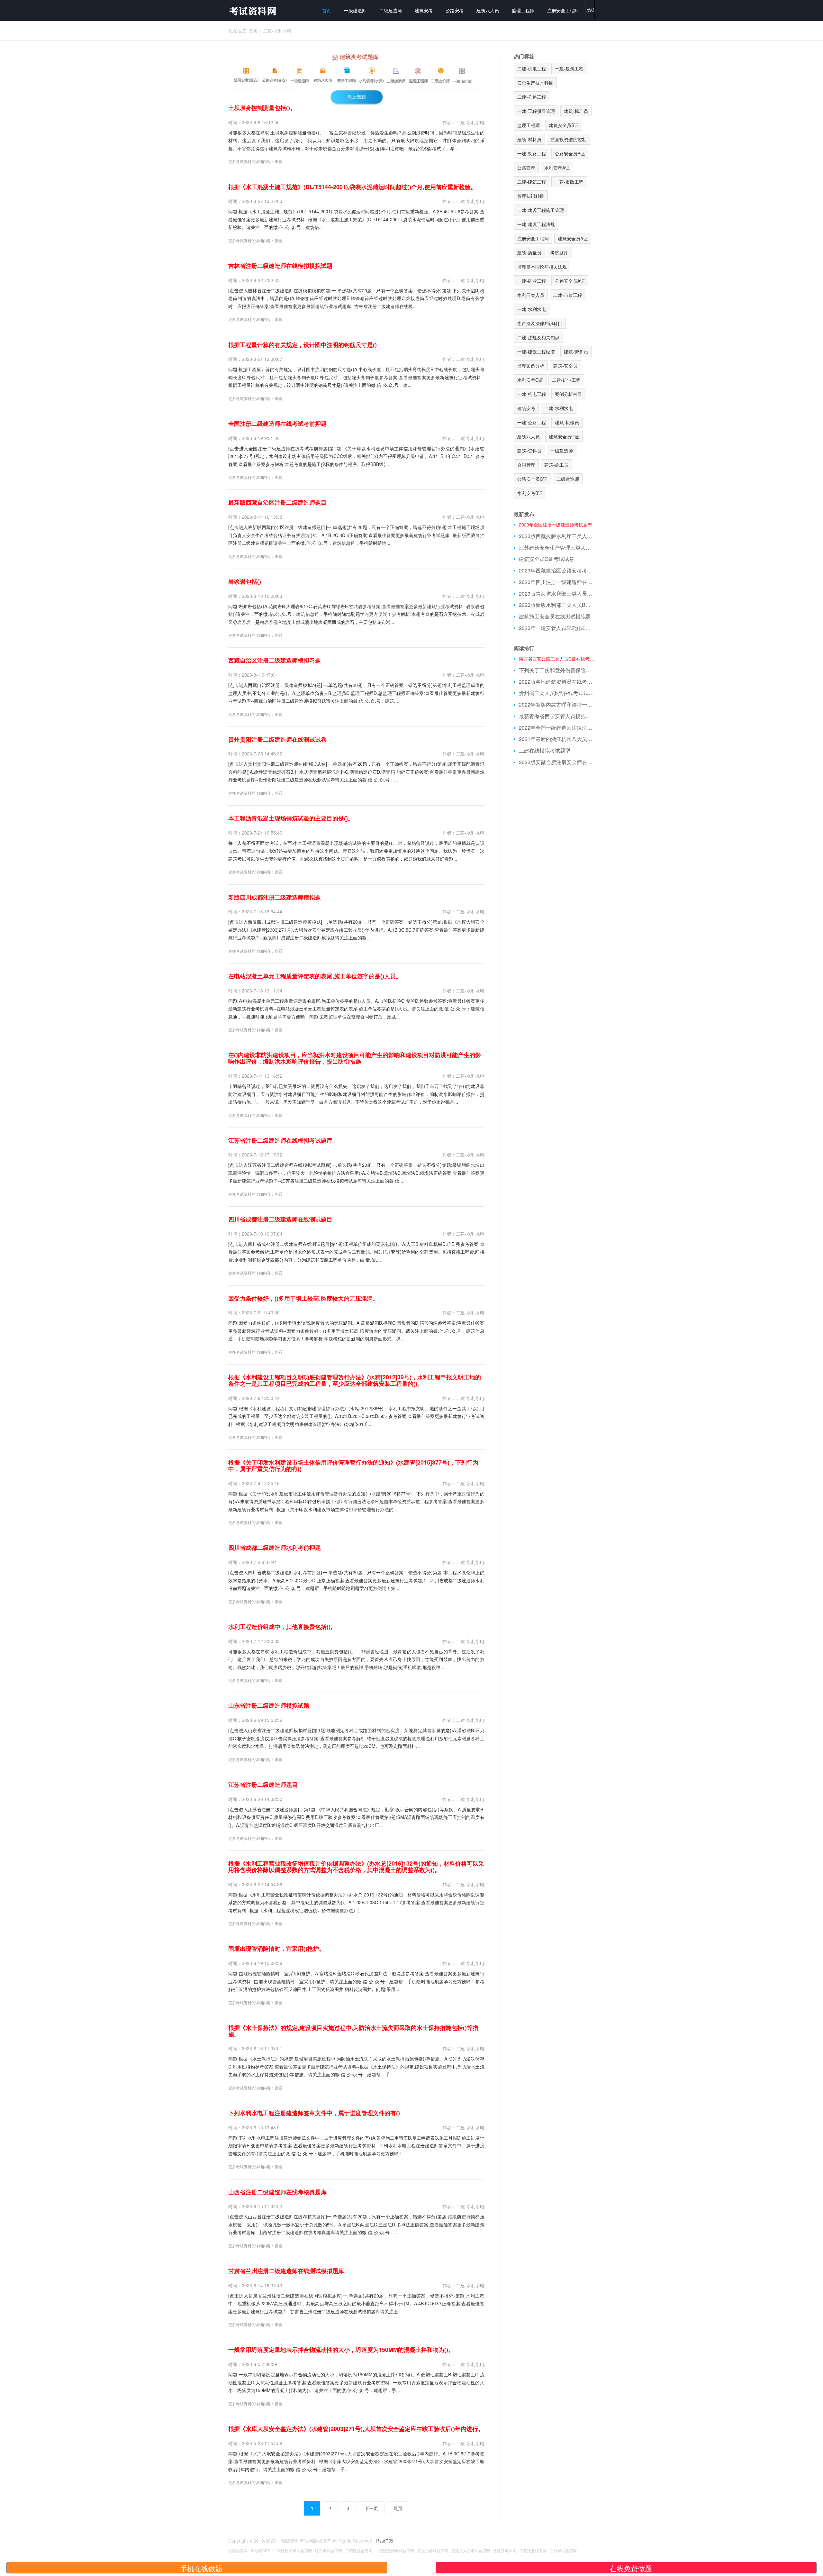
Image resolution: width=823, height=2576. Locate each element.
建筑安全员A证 (573, 238)
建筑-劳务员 (576, 352)
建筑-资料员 (529, 451)
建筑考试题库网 (329, 2550)
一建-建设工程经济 (536, 352)
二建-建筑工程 (532, 182)
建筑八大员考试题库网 (471, 2550)
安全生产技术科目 (535, 83)
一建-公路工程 (532, 422)
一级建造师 (355, 10)
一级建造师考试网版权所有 (304, 2541)
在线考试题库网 (563, 2550)
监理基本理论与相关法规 (542, 267)
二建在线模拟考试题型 (545, 751)
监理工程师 (523, 10)
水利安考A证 (557, 168)
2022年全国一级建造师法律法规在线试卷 (557, 728)
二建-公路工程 (532, 97)
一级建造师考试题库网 (395, 2550)
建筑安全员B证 (564, 125)
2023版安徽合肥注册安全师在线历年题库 (557, 762)
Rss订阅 (384, 2541)
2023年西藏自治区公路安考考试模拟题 (557, 571)
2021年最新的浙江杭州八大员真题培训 (557, 739)
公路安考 (455, 10)
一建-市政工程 (569, 182)
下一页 (371, 2508)
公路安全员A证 (570, 281)
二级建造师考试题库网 (293, 2550)
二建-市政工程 (568, 295)
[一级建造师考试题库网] (252, 10)
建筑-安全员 (565, 366)
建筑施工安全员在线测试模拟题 (555, 617)
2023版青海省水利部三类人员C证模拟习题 (557, 594)
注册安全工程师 (563, 10)
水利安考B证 (530, 493)
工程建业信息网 (359, 2550)
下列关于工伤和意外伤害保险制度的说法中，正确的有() (557, 670)
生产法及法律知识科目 (540, 323)
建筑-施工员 (556, 465)
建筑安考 (424, 10)
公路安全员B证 (570, 153)
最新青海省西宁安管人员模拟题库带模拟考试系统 (557, 716)
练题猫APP (260, 2550)
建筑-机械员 (567, 422)
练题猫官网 (238, 2550)
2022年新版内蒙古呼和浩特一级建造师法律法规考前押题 (557, 705)
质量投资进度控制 (568, 139)
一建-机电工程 (532, 394)
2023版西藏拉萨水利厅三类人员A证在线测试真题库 (557, 536)
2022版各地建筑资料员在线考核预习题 (557, 682)
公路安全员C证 (532, 479)
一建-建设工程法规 (536, 224)
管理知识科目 (531, 196)
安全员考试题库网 (433, 2550)
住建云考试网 (505, 2550)
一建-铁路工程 (532, 153)
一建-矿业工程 (532, 281)
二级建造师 (391, 10)
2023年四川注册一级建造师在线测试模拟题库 (557, 582)
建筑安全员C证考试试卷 (547, 559)
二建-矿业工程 (566, 380)
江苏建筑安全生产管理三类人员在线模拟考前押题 (557, 548)
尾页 (398, 2508)
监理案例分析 (531, 366)
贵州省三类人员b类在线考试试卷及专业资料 (557, 693)
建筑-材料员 (529, 139)
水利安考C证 (530, 380)
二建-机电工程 (532, 69)
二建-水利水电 (277, 31)
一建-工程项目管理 (536, 111)
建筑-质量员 (529, 252)
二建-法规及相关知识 (538, 337)
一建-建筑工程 (569, 69)
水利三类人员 (531, 295)
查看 (278, 161)
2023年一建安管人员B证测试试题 (557, 628)
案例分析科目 (568, 394)
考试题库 (559, 252)
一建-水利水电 (532, 309)
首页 (327, 10)
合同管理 (526, 465)
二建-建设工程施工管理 (541, 210)
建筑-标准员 (576, 111)
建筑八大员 (488, 10)
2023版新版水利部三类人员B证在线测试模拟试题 (557, 605)
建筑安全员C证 (564, 436)
